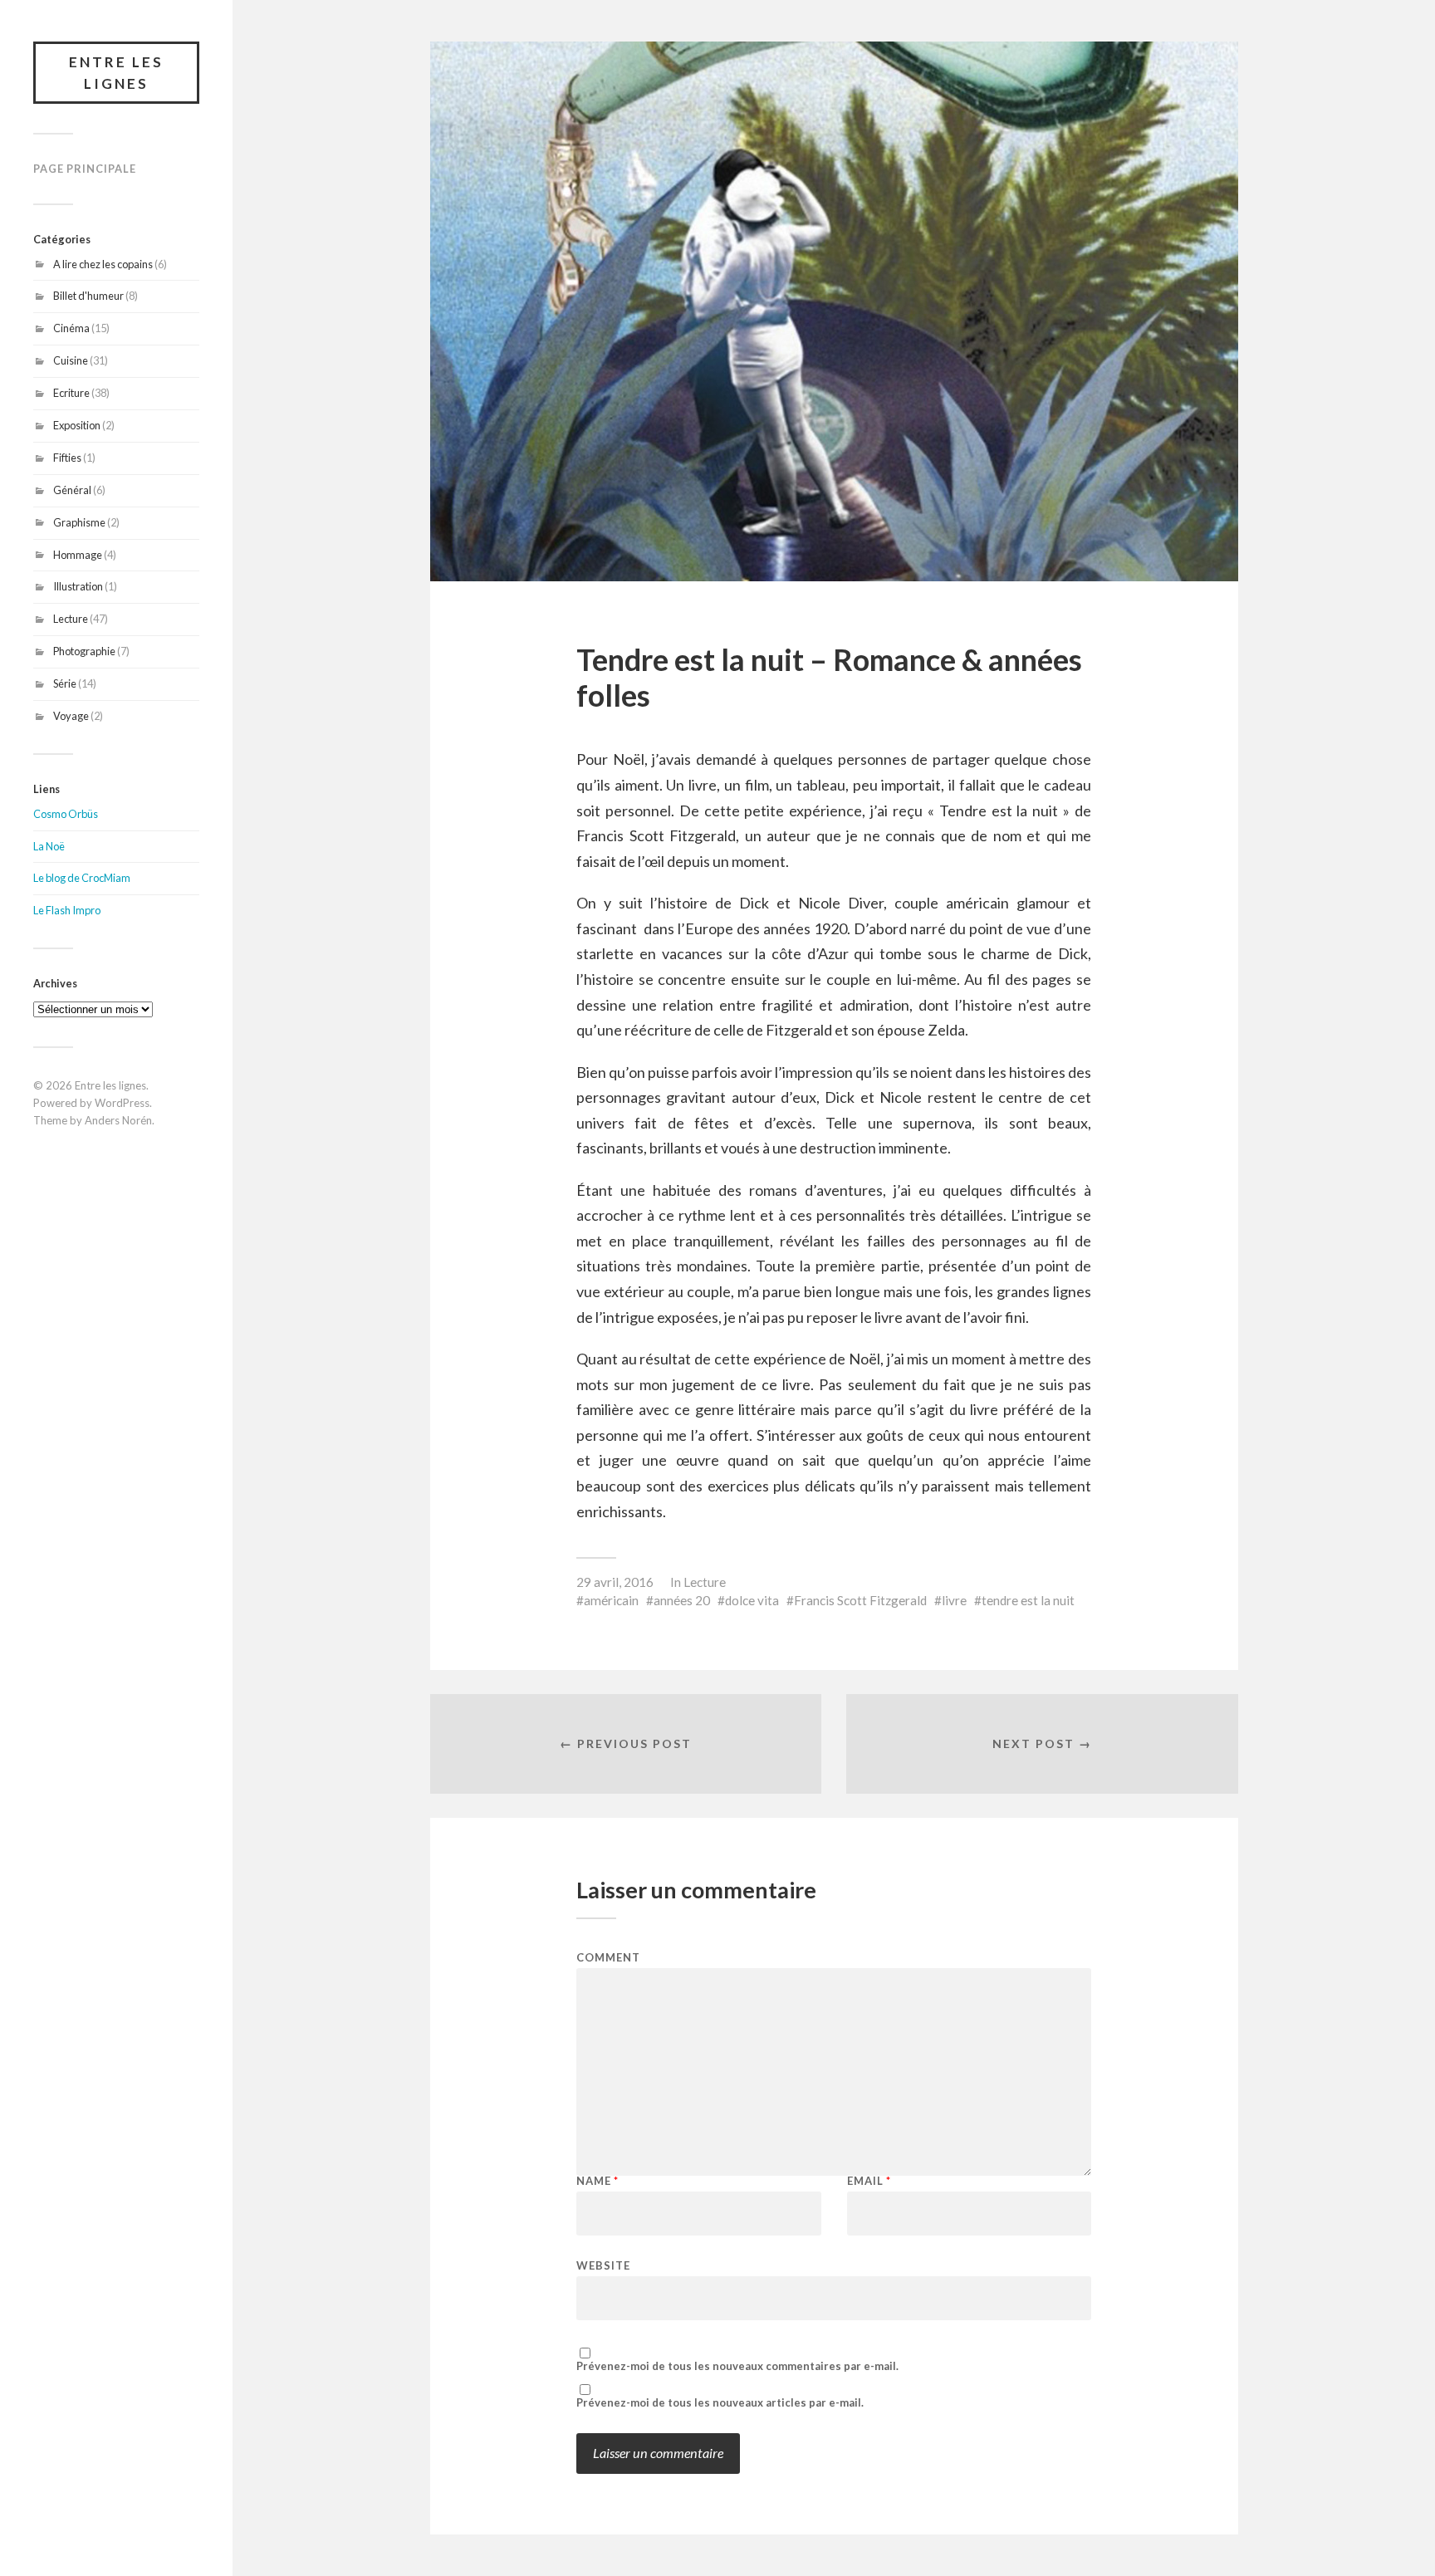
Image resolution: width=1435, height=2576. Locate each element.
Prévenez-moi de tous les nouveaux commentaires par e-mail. (737, 2366)
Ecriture (71, 393)
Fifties (67, 458)
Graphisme (79, 522)
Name (598, 2181)
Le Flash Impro (67, 910)
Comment (608, 1958)
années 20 (682, 1600)
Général (72, 490)
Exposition (77, 425)
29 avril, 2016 (615, 1582)
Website (603, 2265)
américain (611, 1600)
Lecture (71, 619)
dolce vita (752, 1600)
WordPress (122, 1103)
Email (869, 2181)
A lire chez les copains (103, 264)
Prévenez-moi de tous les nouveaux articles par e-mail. (720, 2403)
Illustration (78, 586)
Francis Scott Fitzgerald (860, 1600)
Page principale (85, 169)
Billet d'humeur (88, 296)
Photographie (84, 651)
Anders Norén (118, 1120)
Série (65, 683)
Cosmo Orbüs (66, 814)
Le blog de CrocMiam (82, 878)
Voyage (71, 716)
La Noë (49, 846)
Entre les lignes (116, 73)
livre (954, 1600)
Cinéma (71, 328)
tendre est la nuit (1028, 1600)
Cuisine (71, 360)
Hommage (78, 555)
